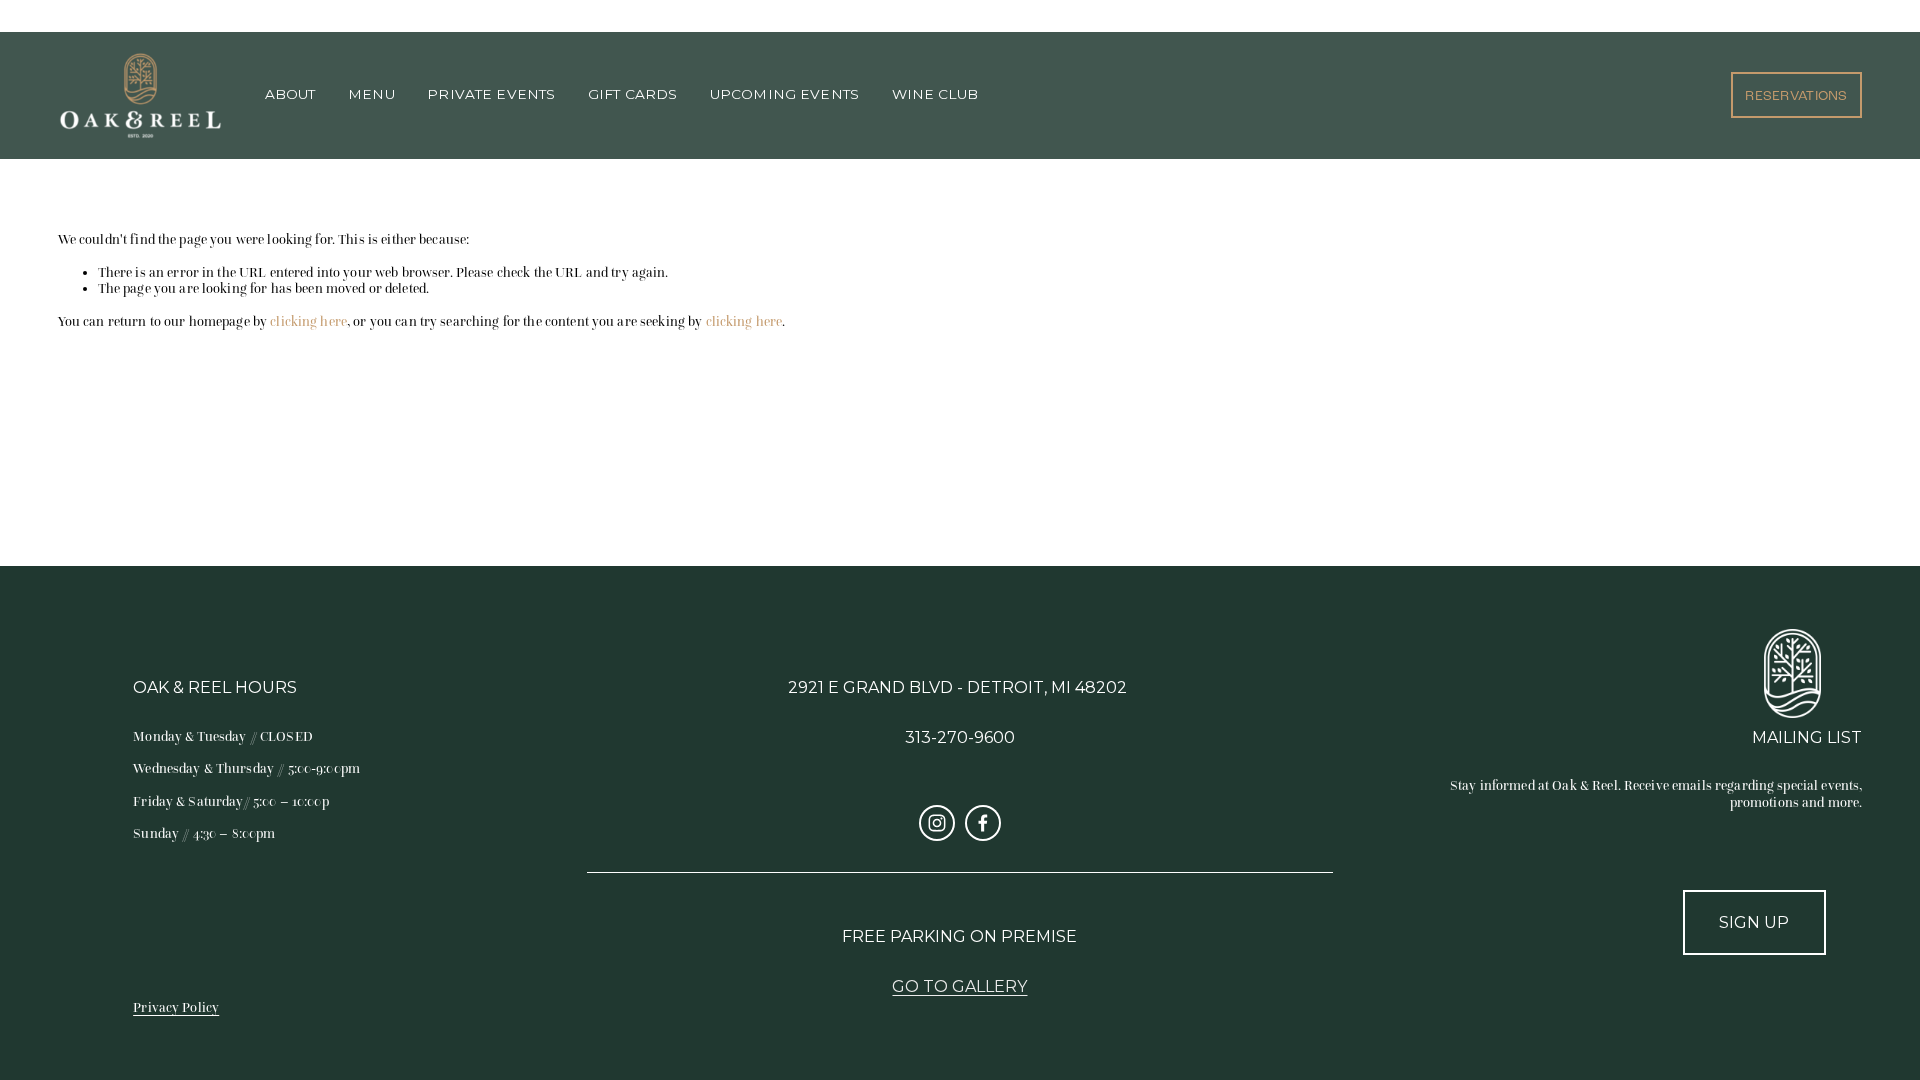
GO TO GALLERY (959, 987)
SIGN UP (1754, 922)
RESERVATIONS (1796, 95)
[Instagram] (937, 823)
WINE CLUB (935, 94)
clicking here (308, 321)
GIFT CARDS (632, 94)
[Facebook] (983, 823)
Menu (371, 94)
